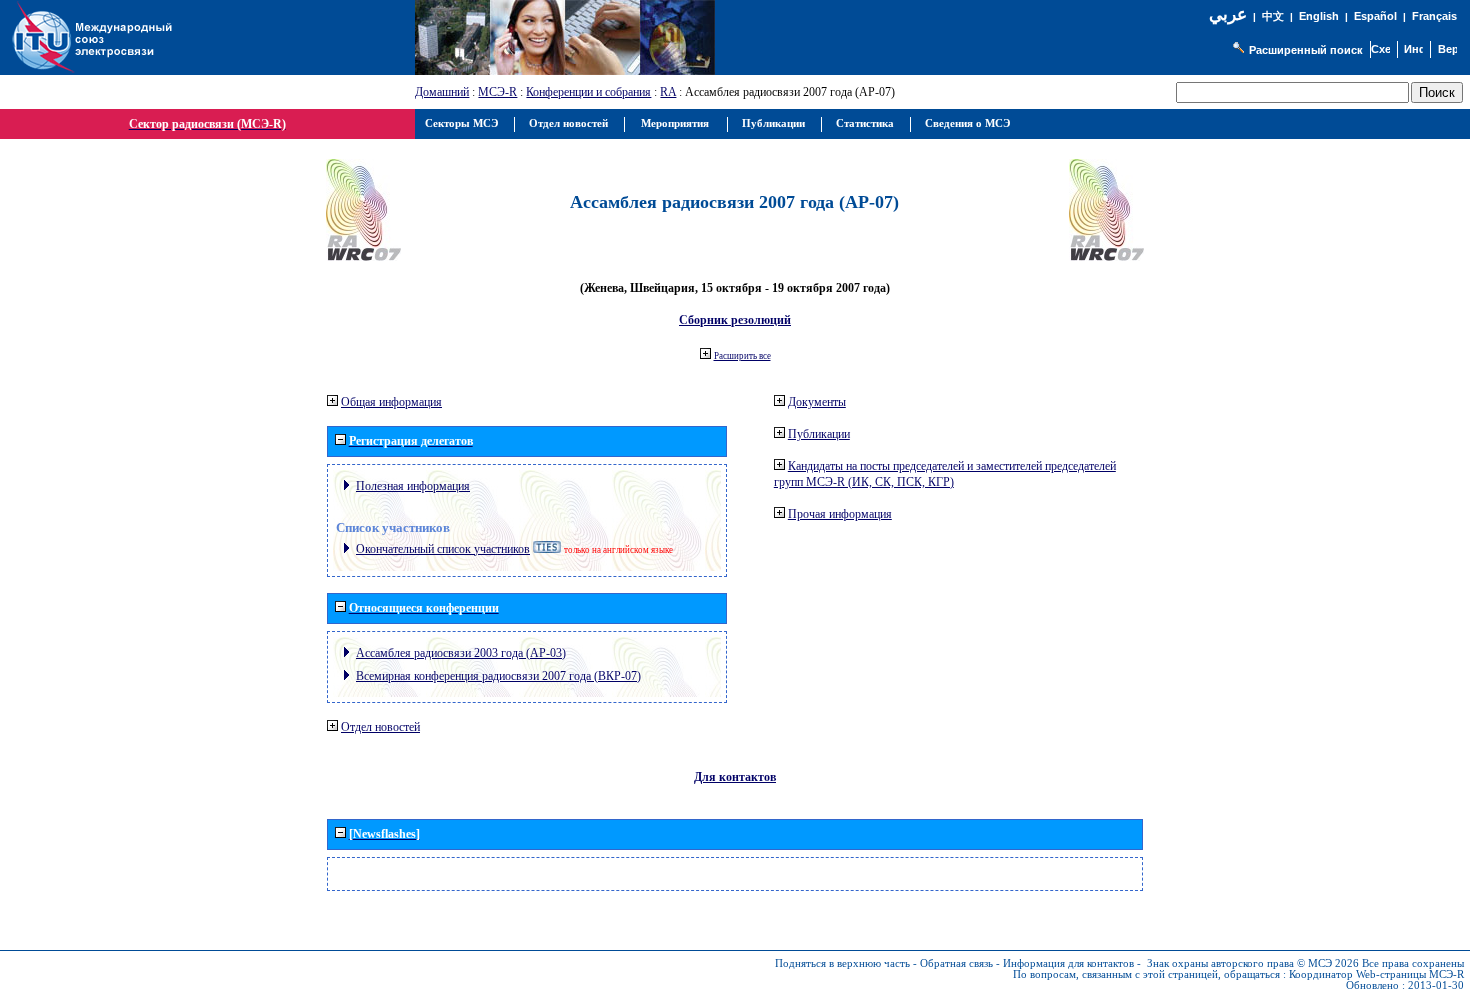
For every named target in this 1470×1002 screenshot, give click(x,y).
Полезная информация (413, 486)
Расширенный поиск (1306, 50)
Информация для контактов (1068, 963)
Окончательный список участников (443, 549)
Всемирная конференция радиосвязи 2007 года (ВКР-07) (498, 676)
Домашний (442, 92)
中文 (1273, 16)
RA (668, 92)
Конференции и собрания (588, 92)
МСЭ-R (497, 92)
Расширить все (742, 356)
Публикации (819, 434)
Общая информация (391, 402)
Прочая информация (840, 514)
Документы (817, 402)
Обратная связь (956, 963)
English (1319, 16)
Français (1434, 16)
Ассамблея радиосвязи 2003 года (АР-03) (461, 653)
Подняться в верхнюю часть (842, 963)
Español (1375, 16)
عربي (1228, 14)
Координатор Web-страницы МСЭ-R (1376, 974)
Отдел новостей (380, 727)
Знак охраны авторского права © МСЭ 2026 (1253, 963)
